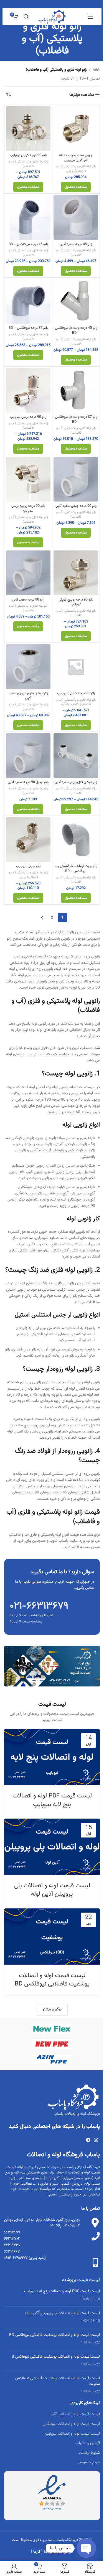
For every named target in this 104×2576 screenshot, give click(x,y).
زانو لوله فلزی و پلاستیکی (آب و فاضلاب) (76, 169)
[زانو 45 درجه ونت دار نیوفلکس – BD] (76, 301)
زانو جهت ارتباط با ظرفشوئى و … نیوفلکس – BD (76, 869)
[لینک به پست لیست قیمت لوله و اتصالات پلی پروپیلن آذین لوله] (52, 1847)
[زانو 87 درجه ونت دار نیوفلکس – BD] (76, 390)
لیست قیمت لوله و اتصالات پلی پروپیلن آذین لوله (52, 1890)
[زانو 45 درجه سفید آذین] (76, 217)
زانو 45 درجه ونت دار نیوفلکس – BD (76, 330)
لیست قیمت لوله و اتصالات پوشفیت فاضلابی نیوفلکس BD (52, 1980)
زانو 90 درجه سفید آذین (28, 600)
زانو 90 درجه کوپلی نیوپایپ (28, 155)
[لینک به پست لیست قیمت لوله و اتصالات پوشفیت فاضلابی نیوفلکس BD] (52, 1936)
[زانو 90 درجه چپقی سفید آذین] (76, 479)
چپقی (70, 171)
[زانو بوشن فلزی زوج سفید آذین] (76, 756)
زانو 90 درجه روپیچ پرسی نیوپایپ (28, 508)
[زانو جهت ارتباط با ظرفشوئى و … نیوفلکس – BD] (76, 840)
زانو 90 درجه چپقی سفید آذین (76, 506)
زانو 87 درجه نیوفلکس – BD (28, 328)
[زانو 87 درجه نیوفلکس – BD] (28, 301)
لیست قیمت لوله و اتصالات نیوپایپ (73, 2434)
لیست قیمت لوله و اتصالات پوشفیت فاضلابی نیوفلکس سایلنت (58, 2381)
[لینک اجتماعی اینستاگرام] (96, 2141)
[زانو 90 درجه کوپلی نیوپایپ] (28, 129)
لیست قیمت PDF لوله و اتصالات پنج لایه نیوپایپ (52, 1800)
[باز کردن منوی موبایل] (90, 17)
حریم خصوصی (89, 2463)
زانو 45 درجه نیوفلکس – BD (28, 244)
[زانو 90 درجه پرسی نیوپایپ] (28, 390)
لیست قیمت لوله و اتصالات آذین (75, 2414)
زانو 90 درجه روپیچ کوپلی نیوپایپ (76, 602)
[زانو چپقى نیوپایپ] (28, 840)
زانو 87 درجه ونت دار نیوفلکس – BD (76, 419)
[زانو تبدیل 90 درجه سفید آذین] (28, 756)
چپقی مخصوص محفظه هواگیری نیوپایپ (76, 158)
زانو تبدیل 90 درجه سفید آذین (28, 782)
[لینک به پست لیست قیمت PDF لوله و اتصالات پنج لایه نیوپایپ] (52, 1757)
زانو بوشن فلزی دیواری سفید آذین (28, 696)
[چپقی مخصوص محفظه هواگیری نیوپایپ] (76, 129)
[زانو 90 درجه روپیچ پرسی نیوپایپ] (28, 479)
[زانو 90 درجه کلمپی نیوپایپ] (76, 667)
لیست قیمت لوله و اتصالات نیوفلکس (71, 2424)
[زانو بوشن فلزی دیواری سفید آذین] (28, 667)
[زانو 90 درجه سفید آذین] (28, 573)
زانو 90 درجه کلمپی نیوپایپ (76, 693)
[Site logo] (52, 17)
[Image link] (52, 1666)
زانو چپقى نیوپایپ (28, 866)
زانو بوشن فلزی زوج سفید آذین (76, 782)
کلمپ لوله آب (70, 704)
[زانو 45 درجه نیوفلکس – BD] (28, 217)
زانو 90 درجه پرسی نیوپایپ (28, 417)
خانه (96, 70)
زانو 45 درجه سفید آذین (76, 244)
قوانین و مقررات (88, 2443)
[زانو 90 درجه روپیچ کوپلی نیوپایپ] (76, 573)
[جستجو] (26, 17)
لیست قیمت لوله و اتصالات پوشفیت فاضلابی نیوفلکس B (56, 2357)
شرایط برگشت (89, 2453)
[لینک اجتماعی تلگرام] (88, 2141)
